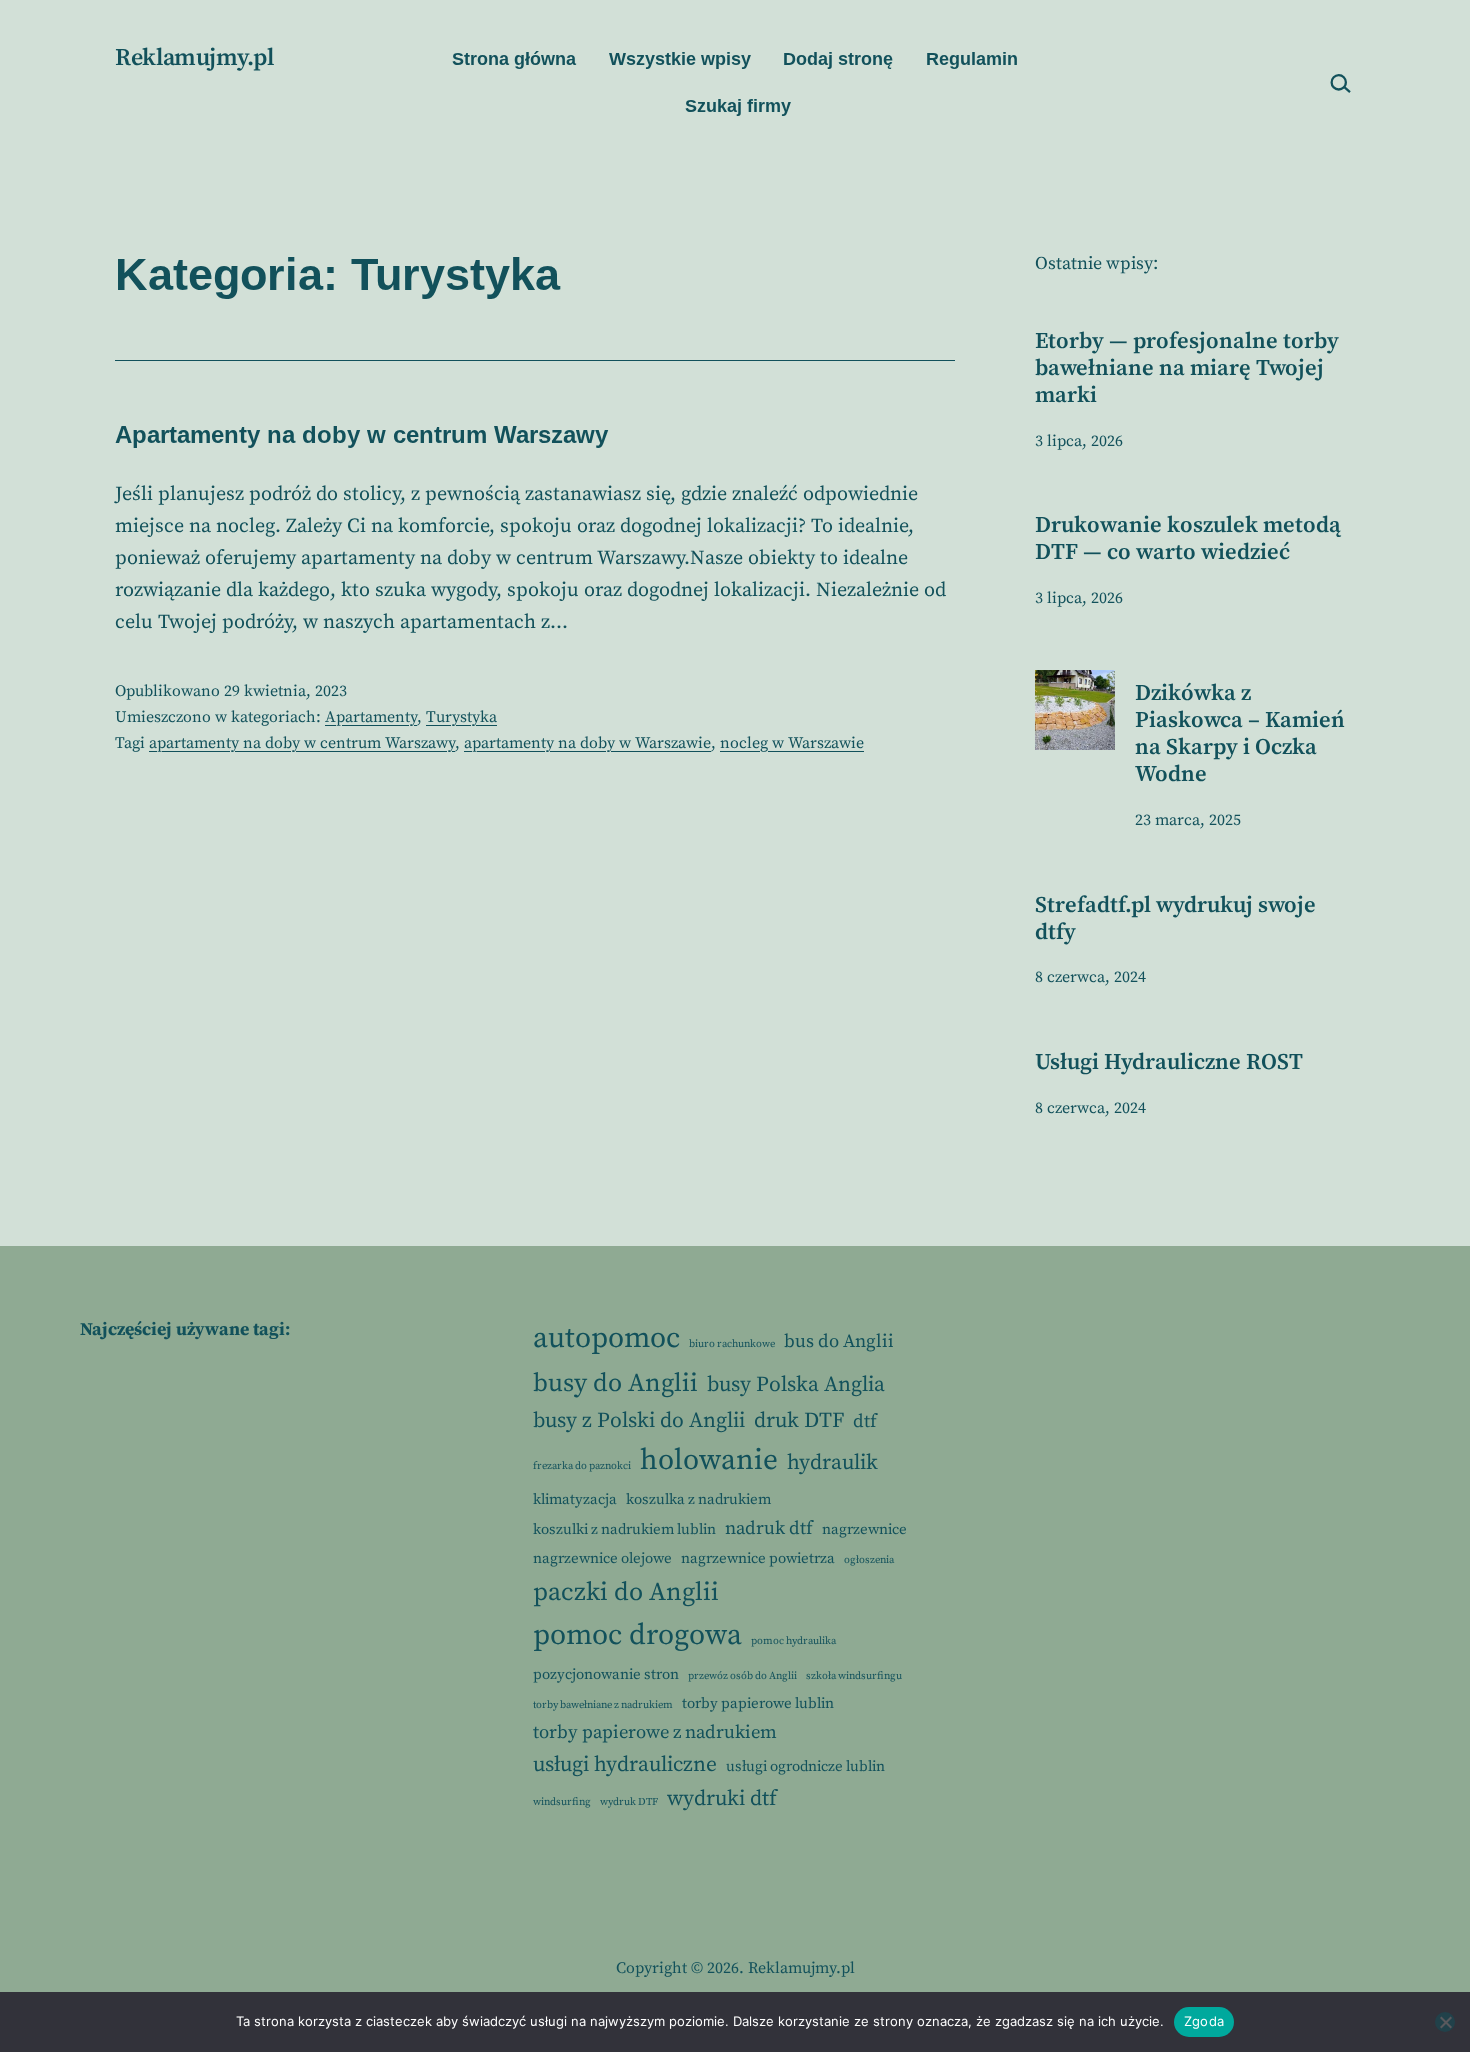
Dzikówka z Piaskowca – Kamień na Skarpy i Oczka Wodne (1240, 734)
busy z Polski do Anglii (639, 1420)
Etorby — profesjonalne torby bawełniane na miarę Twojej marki (1187, 368)
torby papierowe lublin (758, 1703)
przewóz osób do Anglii (742, 1676)
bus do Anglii (839, 1341)
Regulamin (972, 59)
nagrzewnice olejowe (602, 1558)
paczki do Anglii (626, 1592)
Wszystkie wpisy (680, 59)
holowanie (709, 1460)
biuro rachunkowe (732, 1344)
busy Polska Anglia (796, 1384)
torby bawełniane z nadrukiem (603, 1705)
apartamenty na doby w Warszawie (587, 743)
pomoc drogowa (637, 1635)
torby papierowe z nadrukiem (655, 1732)
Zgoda (1204, 2021)
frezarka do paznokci (582, 1466)
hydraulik (832, 1462)
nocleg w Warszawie (792, 743)
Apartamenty (371, 717)
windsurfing (562, 1802)
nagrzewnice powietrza (758, 1558)
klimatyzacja (575, 1499)
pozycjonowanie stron (606, 1674)
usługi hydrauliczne (625, 1764)
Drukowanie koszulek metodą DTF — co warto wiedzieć (1188, 539)
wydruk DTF (629, 1802)
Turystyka (461, 717)
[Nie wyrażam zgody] (1445, 2022)
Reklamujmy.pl (194, 58)
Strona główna (514, 59)
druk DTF (799, 1420)
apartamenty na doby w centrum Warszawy (302, 743)
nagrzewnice (864, 1529)
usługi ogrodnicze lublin (805, 1766)
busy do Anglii (615, 1383)
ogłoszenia (869, 1560)
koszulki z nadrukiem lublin (624, 1529)
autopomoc (606, 1338)
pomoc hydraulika (793, 1641)
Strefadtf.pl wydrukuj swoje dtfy (1175, 919)
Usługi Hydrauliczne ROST (1169, 1062)
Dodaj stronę (838, 59)
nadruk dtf (769, 1528)
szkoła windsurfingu (854, 1676)
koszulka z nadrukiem (698, 1499)
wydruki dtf (722, 1798)
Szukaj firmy (738, 106)
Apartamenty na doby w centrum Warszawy (361, 434)
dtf (865, 1421)
